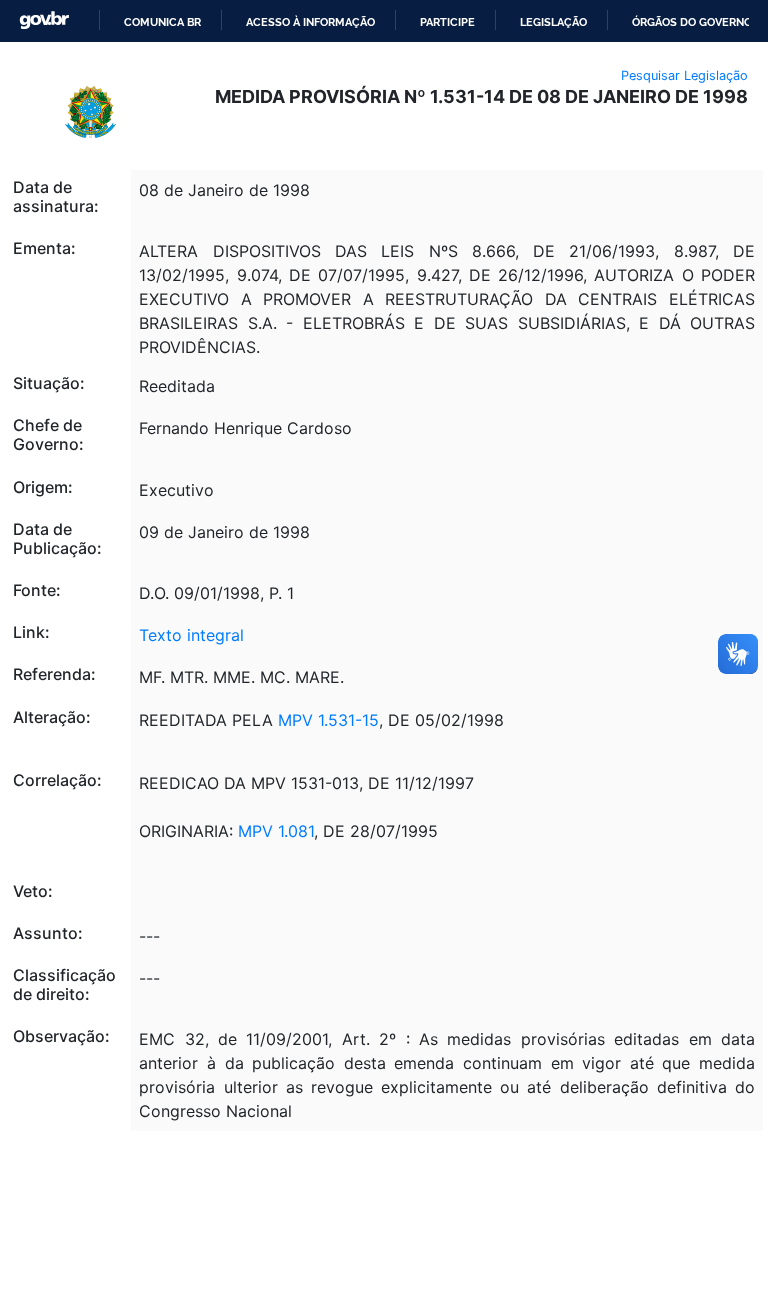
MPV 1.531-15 (328, 720)
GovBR (44, 20)
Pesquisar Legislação (684, 75)
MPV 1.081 (276, 831)
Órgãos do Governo (692, 22)
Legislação (553, 22)
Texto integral (191, 635)
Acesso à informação (310, 22)
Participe (447, 22)
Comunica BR (162, 22)
